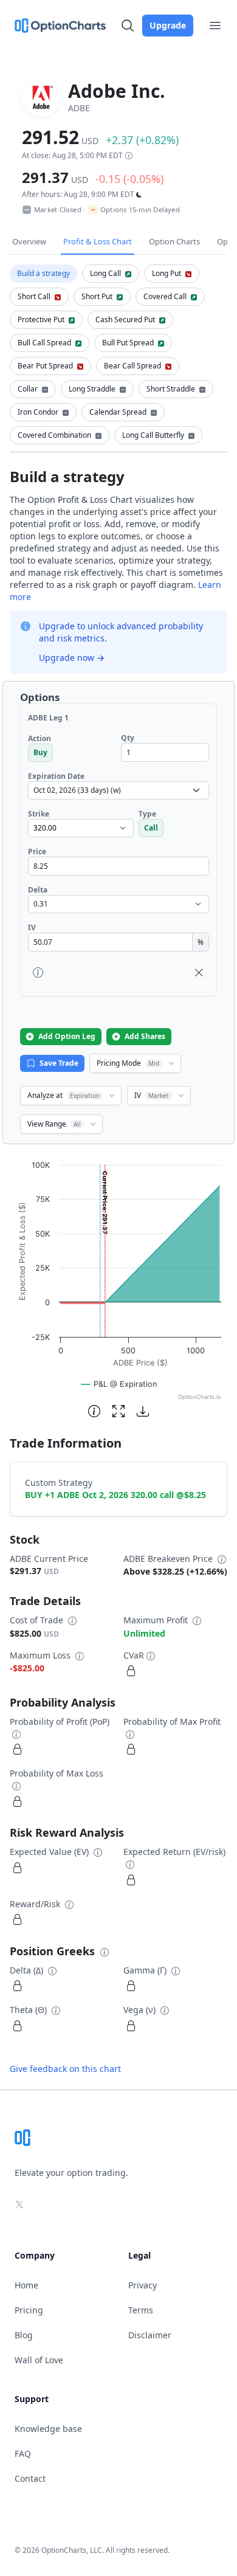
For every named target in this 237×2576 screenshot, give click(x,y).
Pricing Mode (128, 1063)
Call (151, 828)
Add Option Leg (67, 1036)
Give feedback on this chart (65, 2069)
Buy (40, 752)
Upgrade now (72, 658)
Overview (29, 241)
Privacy (143, 2285)
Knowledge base (48, 2429)
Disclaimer (150, 2335)
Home (26, 2285)
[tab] (43, 274)
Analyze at (64, 1095)
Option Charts (174, 241)
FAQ (23, 2453)
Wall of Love (39, 2360)
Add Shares (145, 1036)
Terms (141, 2310)
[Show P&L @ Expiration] (119, 1384)
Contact (30, 2478)
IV (152, 1095)
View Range (54, 1124)
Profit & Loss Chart (98, 241)
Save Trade (59, 1063)
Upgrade (168, 25)
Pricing (29, 2310)
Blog (24, 2335)
